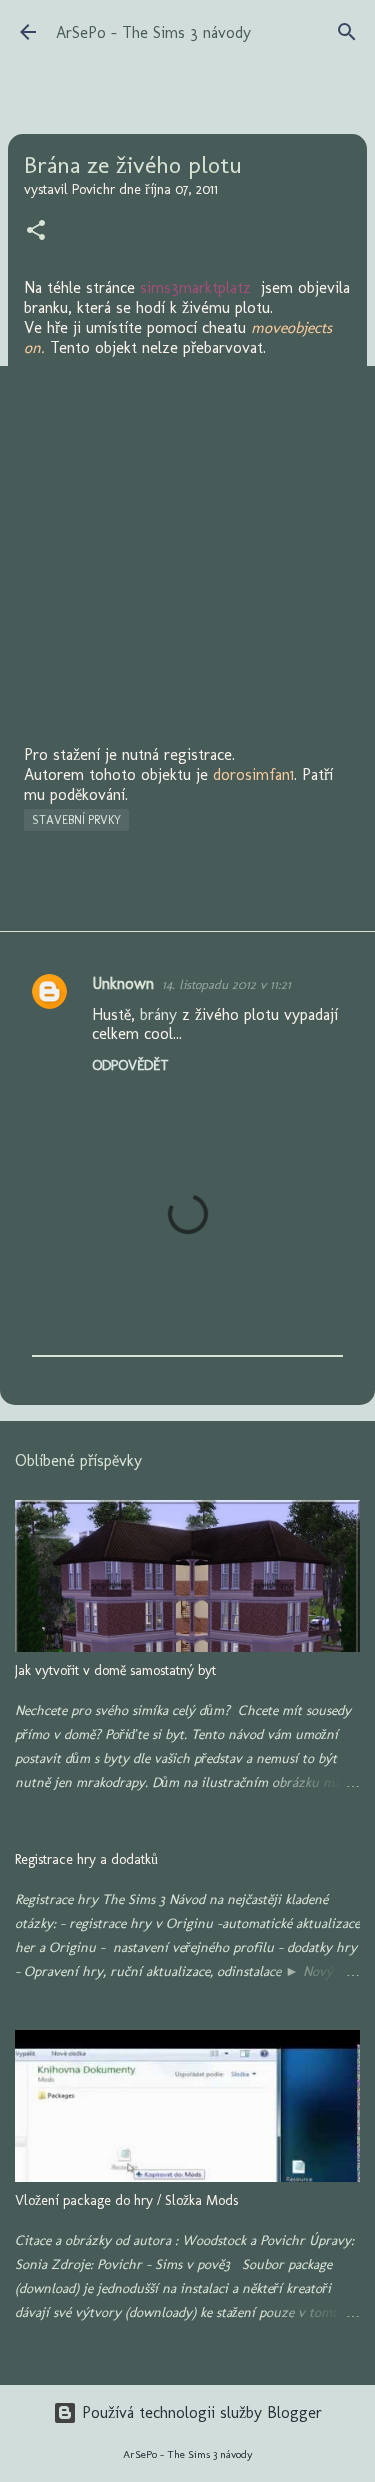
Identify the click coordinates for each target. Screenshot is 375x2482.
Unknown (123, 983)
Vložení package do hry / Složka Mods (126, 2200)
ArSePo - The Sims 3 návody (153, 32)
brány (158, 1014)
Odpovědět (130, 1065)
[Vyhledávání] (347, 32)
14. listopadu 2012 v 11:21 (226, 984)
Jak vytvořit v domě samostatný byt (115, 1670)
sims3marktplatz (195, 287)
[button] (36, 232)
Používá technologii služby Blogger (199, 2412)
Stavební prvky (76, 820)
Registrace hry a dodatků (86, 1859)
